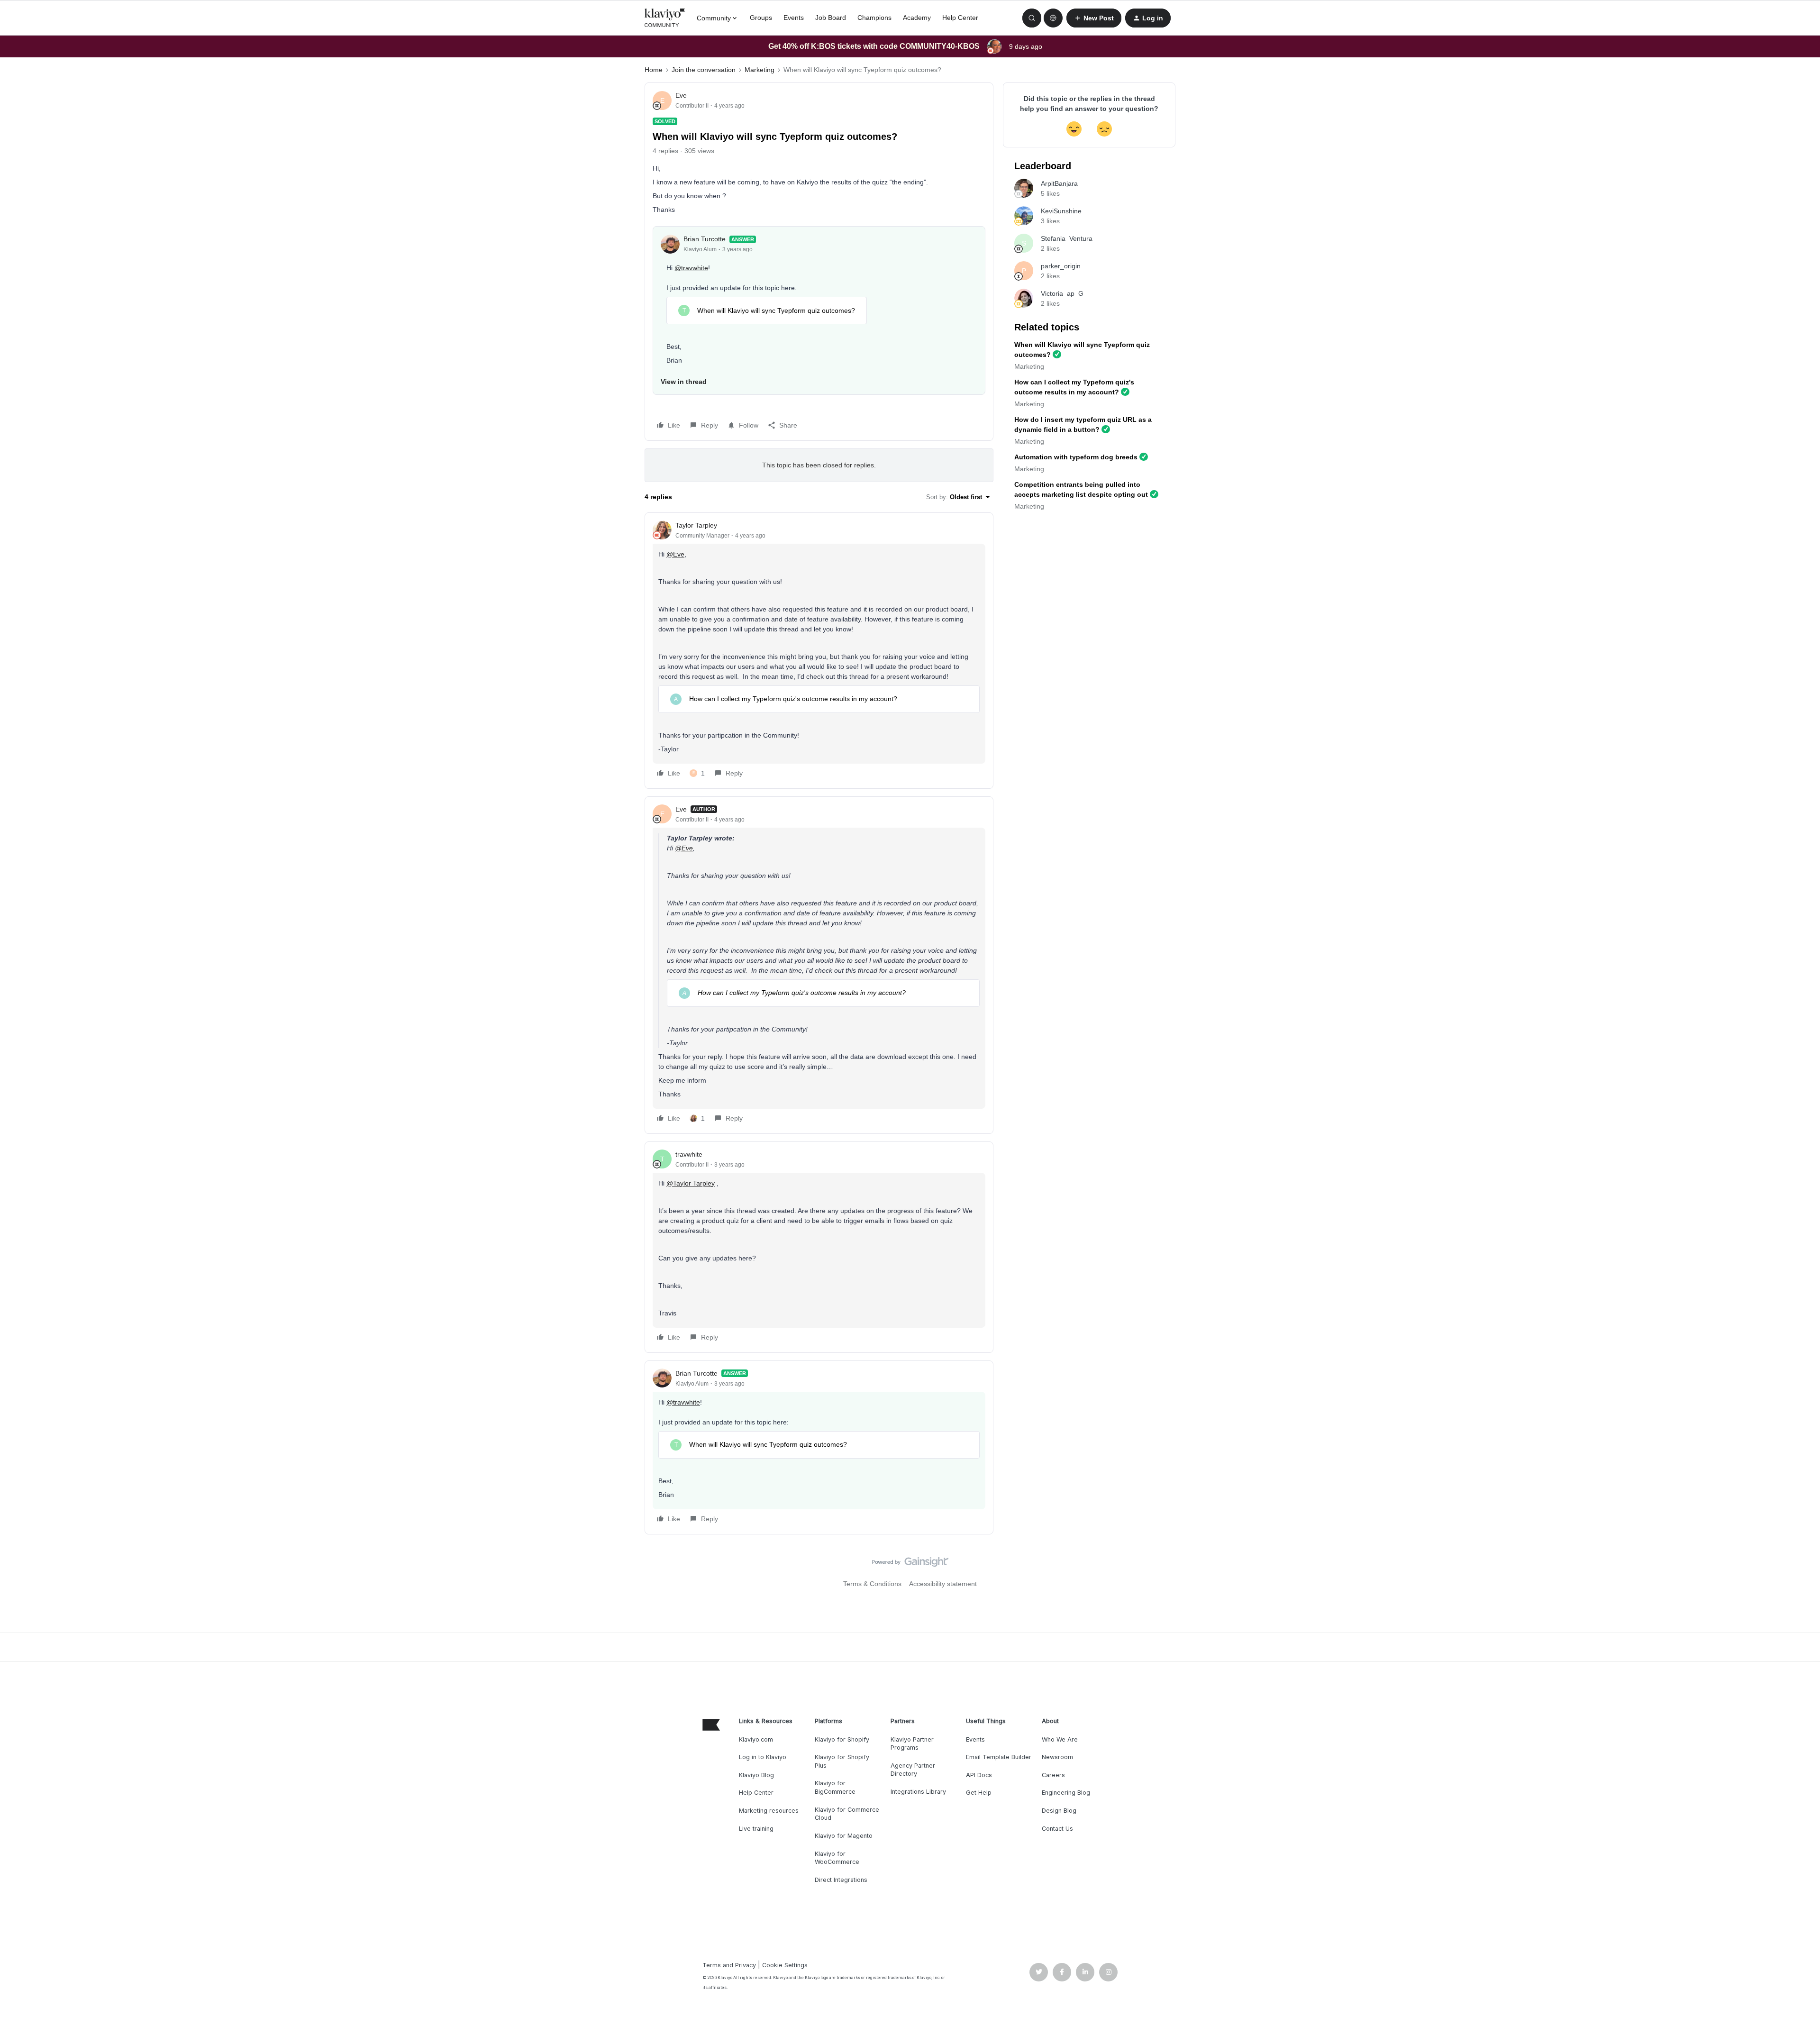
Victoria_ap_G (1062, 293)
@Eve (675, 554)
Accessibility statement (943, 1584)
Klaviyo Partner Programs (912, 1744)
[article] (819, 651)
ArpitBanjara (1059, 183)
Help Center (960, 18)
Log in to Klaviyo (763, 1757)
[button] (1094, 18)
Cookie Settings (785, 1965)
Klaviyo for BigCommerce (835, 1787)
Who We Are (1060, 1739)
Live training (756, 1829)
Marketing (760, 70)
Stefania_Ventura (1067, 238)
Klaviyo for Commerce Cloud (847, 1814)
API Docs (979, 1775)
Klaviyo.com (756, 1739)
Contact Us (1057, 1829)
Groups (761, 18)
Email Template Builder (999, 1757)
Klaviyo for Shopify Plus (842, 1761)
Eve (681, 95)
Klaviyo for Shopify (842, 1739)
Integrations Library (918, 1792)
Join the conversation (704, 70)
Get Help (979, 1793)
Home (654, 70)
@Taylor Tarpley (691, 1183)
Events (794, 18)
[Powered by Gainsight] (910, 1564)
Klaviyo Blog (756, 1775)
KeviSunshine (1061, 211)
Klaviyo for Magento (844, 1836)
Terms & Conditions (872, 1584)
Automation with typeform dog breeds (1076, 457)
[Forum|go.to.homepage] (665, 18)
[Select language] (1053, 18)
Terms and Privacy (729, 1965)
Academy (917, 18)
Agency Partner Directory (913, 1770)
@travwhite (691, 268)
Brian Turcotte (705, 239)
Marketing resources (769, 1811)
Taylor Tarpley (696, 525)
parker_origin (1061, 266)
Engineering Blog (1066, 1793)
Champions (874, 18)
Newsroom (1057, 1757)
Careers (1053, 1775)
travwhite (689, 1154)
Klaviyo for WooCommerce (837, 1858)
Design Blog (1059, 1811)
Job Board (831, 18)
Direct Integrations (841, 1880)
